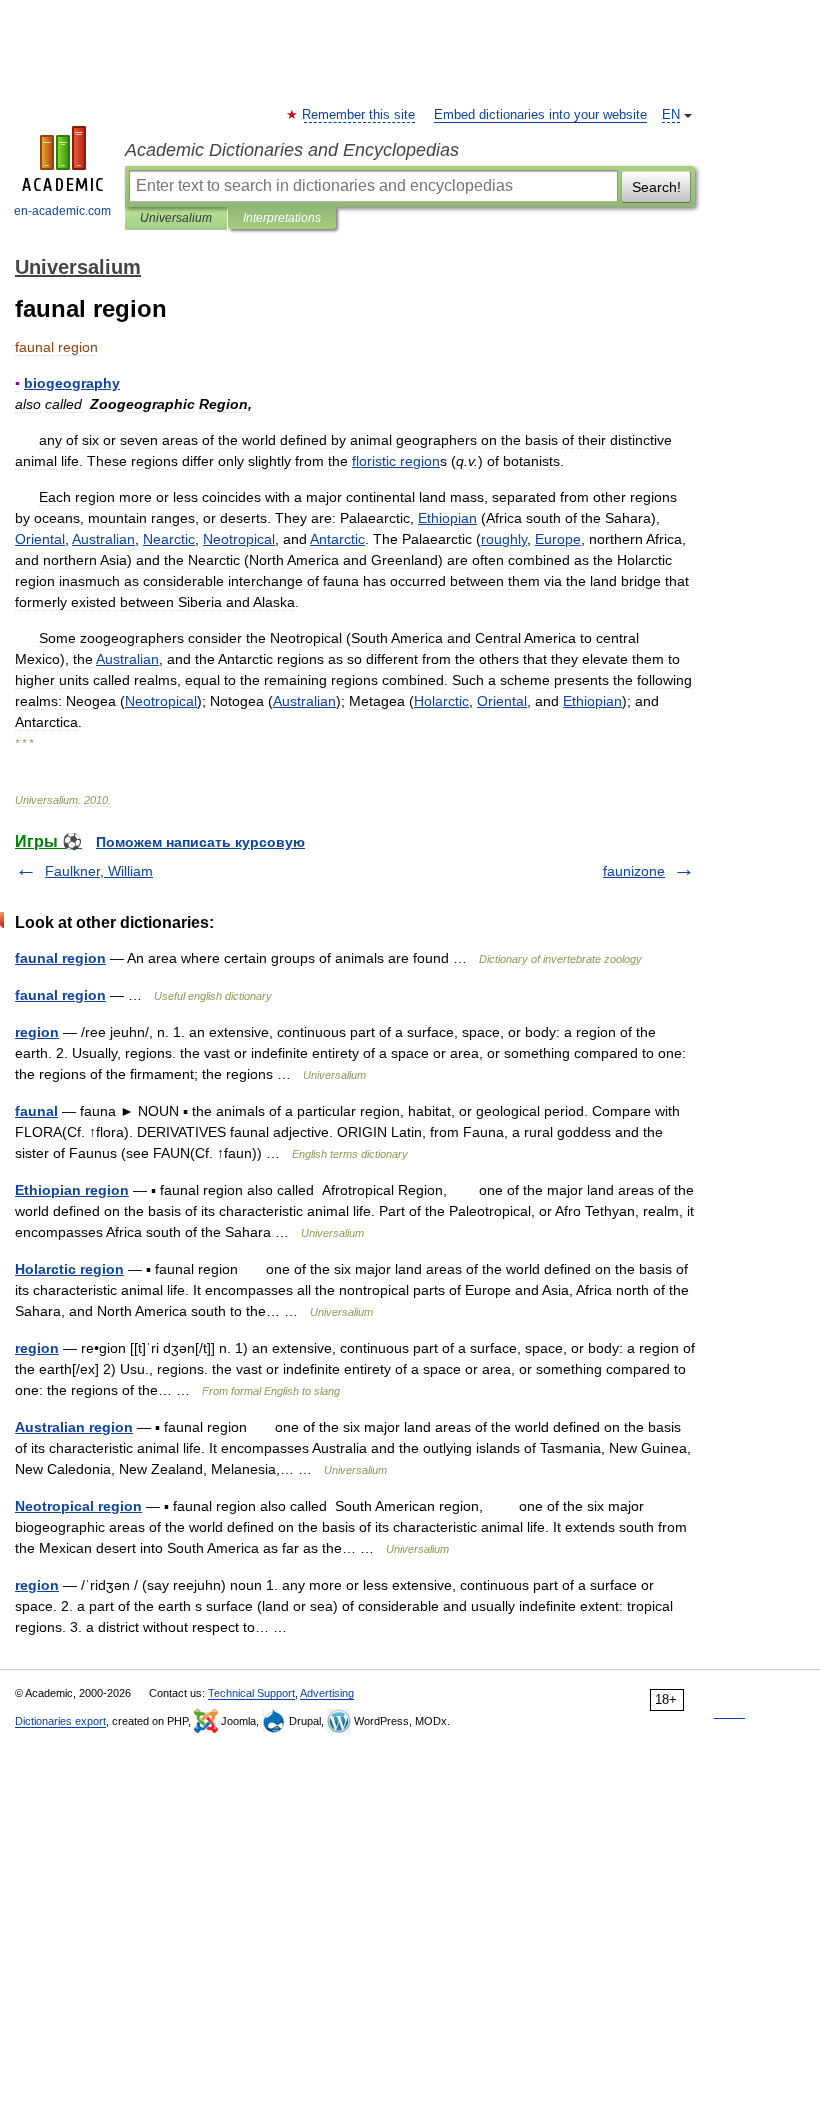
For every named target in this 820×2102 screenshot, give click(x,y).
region (37, 1032)
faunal (36, 1111)
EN (671, 115)
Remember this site (359, 115)
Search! (656, 187)
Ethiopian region (72, 1190)
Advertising (327, 1693)
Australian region (74, 1427)
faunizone (634, 871)
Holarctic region (69, 1269)
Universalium (176, 218)
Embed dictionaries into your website (540, 115)
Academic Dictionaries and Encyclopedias (292, 150)
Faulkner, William (99, 871)
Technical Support (251, 1693)
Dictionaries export (60, 1721)
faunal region (60, 958)
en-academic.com (62, 211)
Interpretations (282, 218)
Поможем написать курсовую (200, 842)
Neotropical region (78, 1506)
